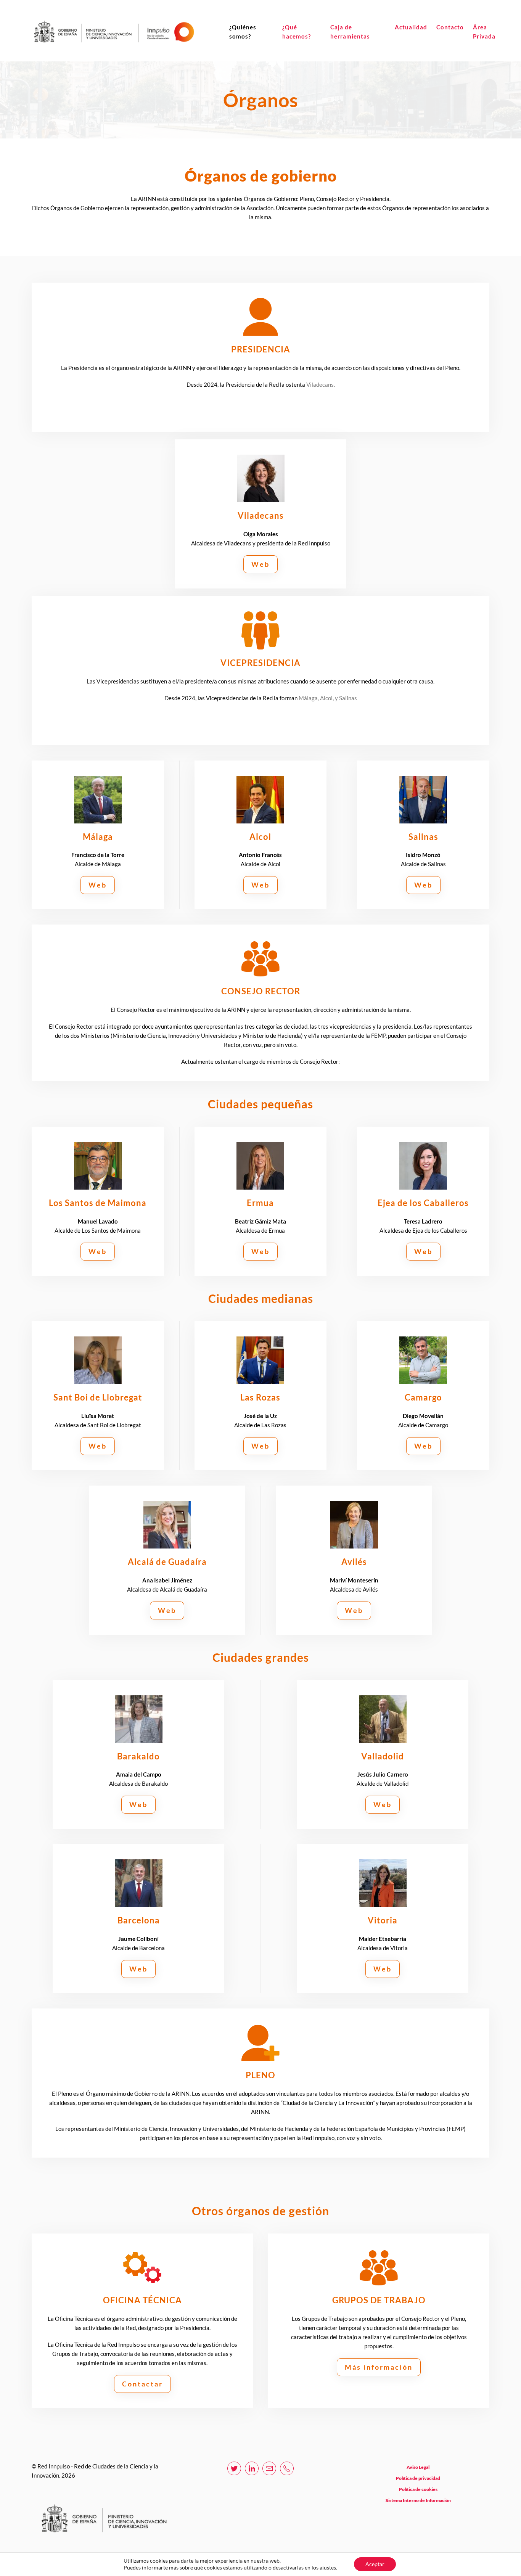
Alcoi (326, 698)
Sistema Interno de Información (418, 2500)
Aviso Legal (418, 2467)
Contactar (142, 2384)
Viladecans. (321, 384)
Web (260, 564)
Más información (379, 2367)
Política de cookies (418, 2489)
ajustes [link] (328, 2567)
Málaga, (309, 698)
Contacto (450, 27)
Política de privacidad (418, 2478)
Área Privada (484, 32)
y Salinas (346, 698)
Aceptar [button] (375, 2564)
